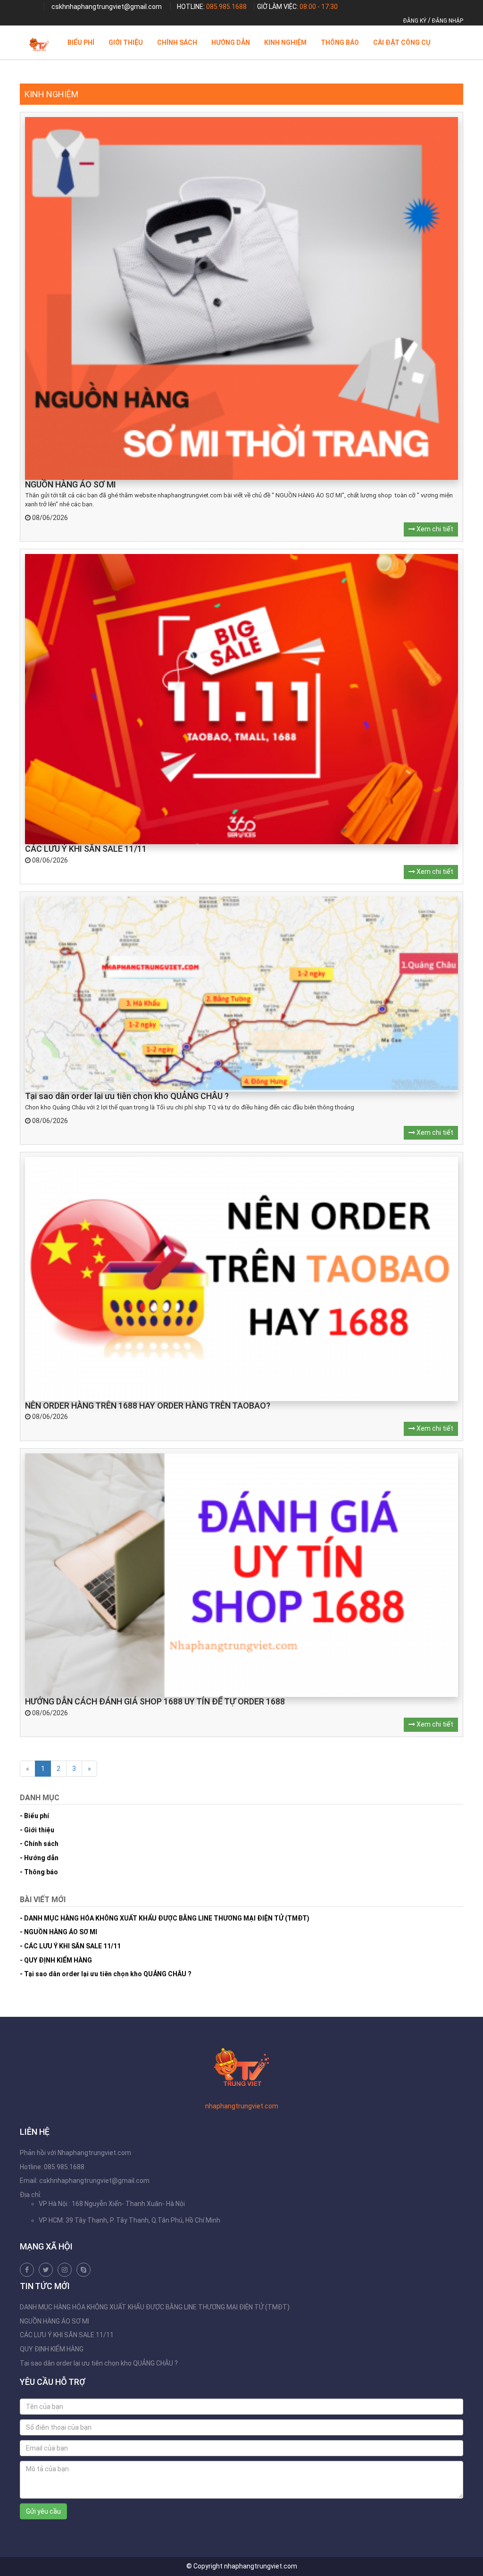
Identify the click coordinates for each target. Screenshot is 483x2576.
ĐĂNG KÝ (415, 21)
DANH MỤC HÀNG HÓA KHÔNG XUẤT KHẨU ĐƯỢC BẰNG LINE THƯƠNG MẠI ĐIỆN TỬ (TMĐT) (155, 2307)
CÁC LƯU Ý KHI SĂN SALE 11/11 (67, 2335)
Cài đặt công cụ (402, 42)
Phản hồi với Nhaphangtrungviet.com (75, 2153)
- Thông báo (39, 1872)
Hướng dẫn (231, 42)
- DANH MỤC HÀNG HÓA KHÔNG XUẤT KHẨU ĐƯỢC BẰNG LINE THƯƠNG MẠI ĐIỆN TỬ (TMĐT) (165, 1918)
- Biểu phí (34, 1816)
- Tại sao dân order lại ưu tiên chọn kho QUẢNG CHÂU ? (106, 1974)
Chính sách (177, 42)
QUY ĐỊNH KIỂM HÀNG (52, 2349)
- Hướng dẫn (39, 1858)
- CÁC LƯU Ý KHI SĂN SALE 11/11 (70, 1946)
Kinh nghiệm (285, 42)
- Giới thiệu (37, 1830)
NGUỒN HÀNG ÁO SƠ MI (54, 2321)
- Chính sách (39, 1844)
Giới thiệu (126, 42)
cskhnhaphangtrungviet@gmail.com (107, 7)
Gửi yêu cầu (43, 2511)
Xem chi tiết (434, 529)
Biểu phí (81, 42)
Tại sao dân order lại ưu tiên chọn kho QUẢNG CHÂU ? (99, 2363)
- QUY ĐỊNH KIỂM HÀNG (56, 1960)
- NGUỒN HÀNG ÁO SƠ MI (58, 1932)
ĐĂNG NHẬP (448, 21)
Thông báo (340, 42)
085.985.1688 (226, 7)
